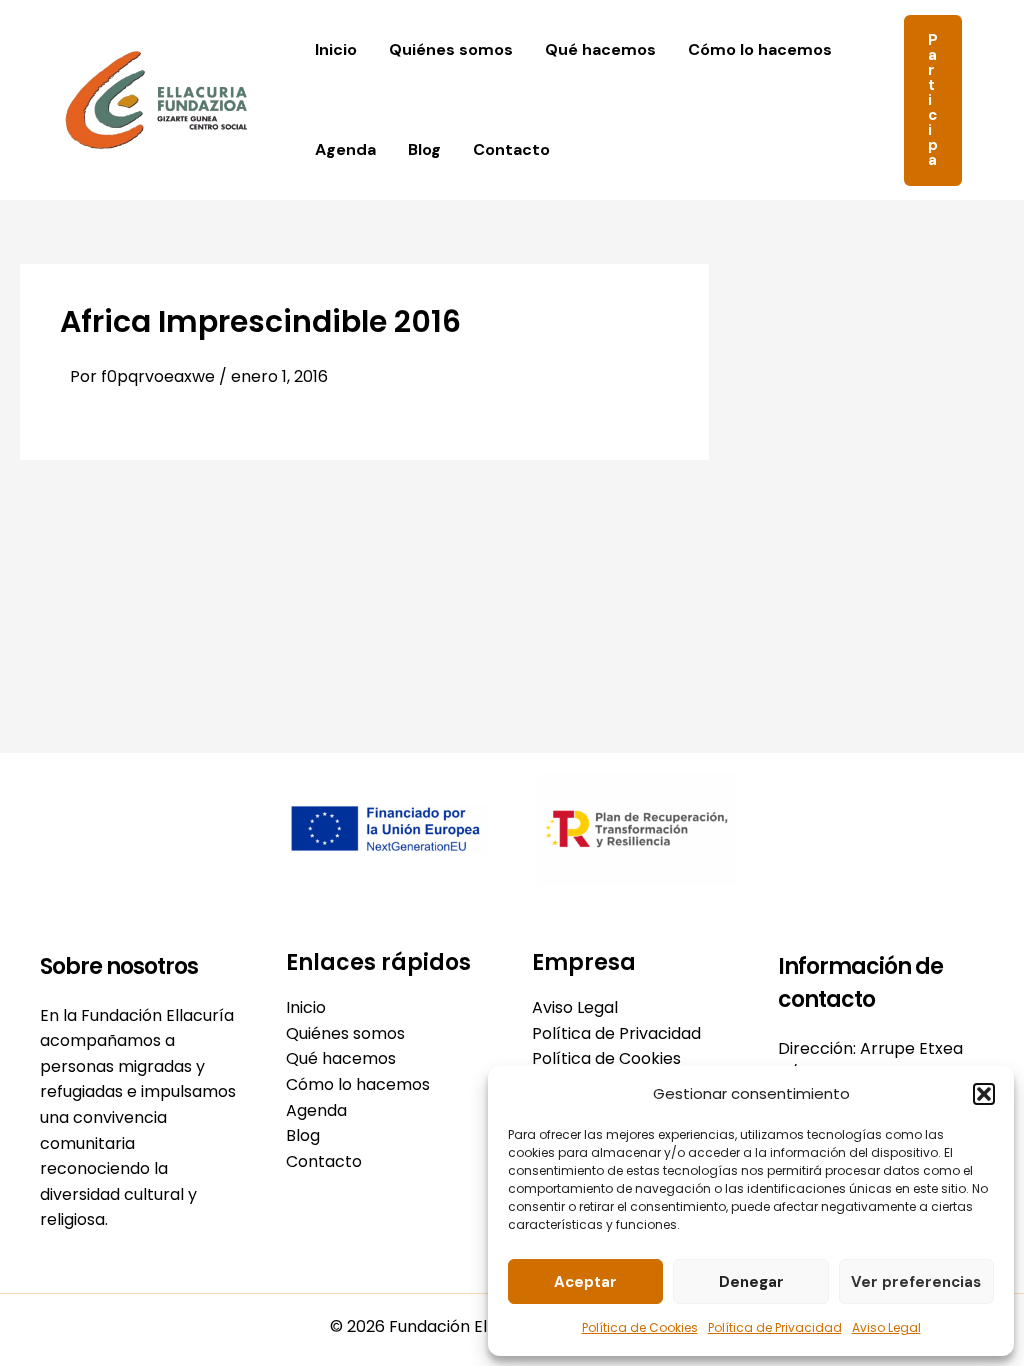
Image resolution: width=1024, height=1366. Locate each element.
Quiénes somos (451, 49)
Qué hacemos (600, 49)
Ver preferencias (916, 1282)
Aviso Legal (886, 1327)
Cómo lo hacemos (760, 49)
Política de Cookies (640, 1327)
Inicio (336, 49)
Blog (424, 149)
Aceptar (585, 1282)
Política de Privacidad (775, 1327)
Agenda (345, 149)
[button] (984, 1094)
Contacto (511, 149)
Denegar (751, 1282)
